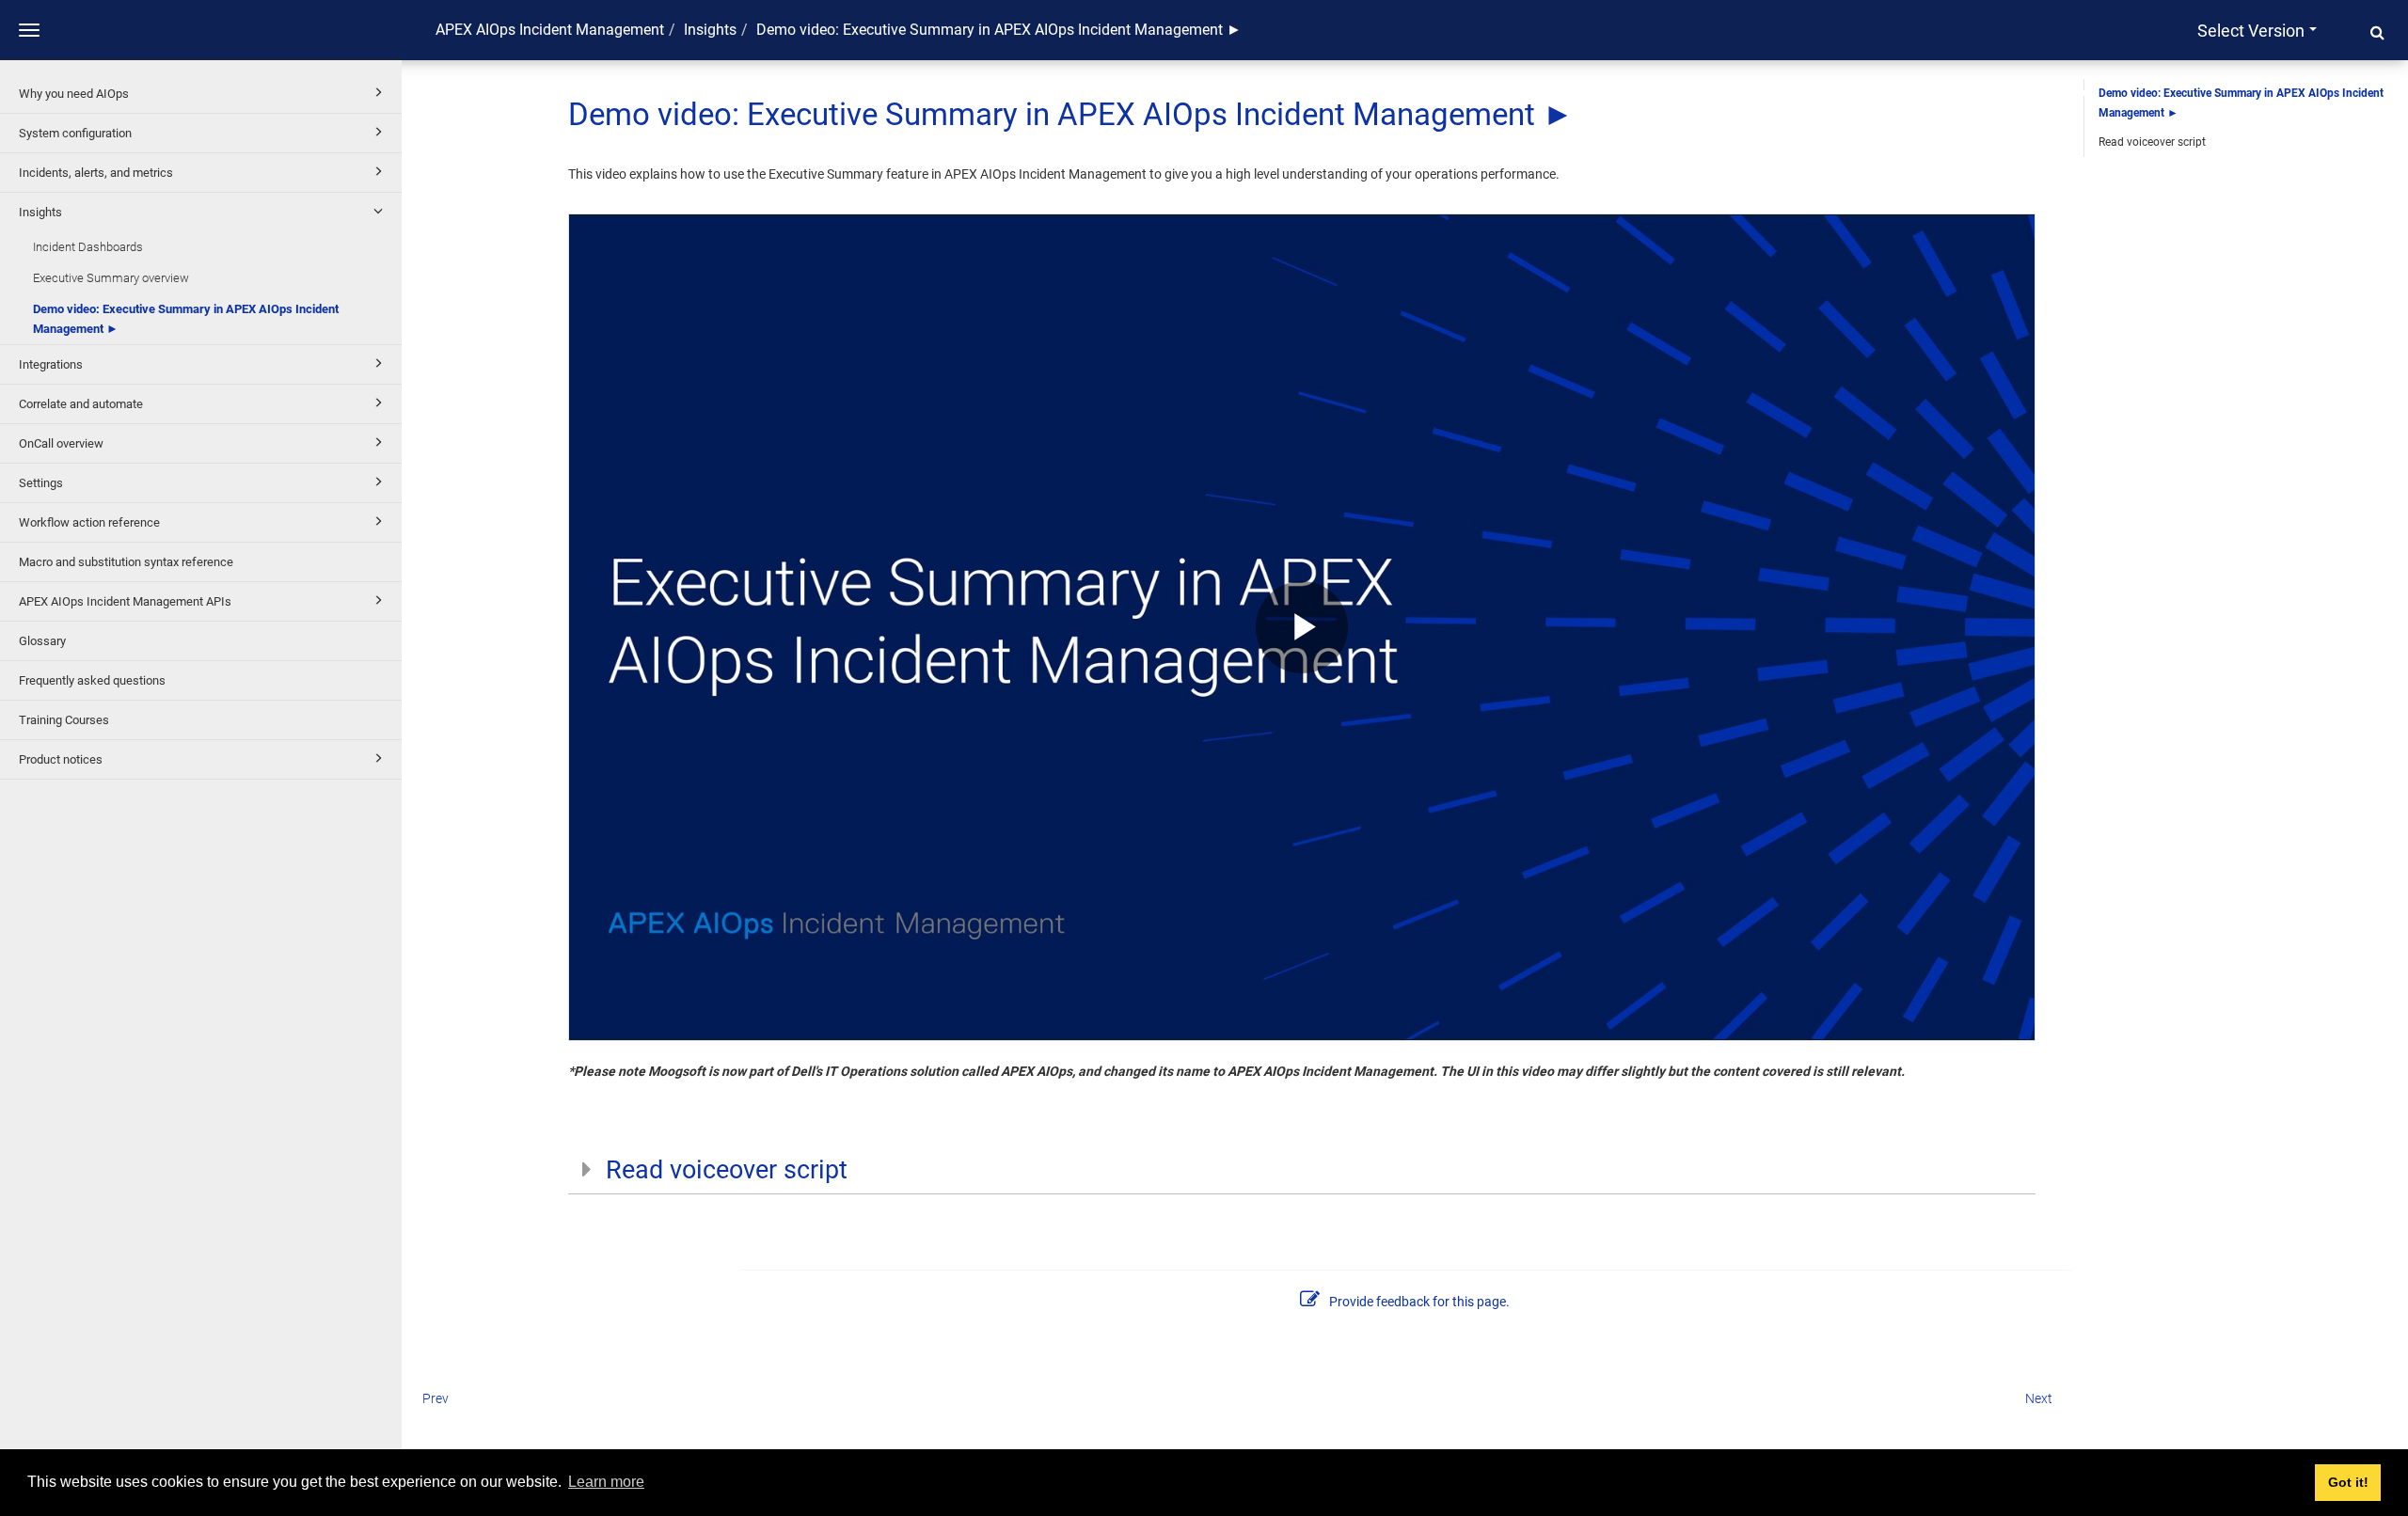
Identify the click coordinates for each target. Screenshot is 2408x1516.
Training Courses (64, 720)
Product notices (61, 759)
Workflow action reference (89, 522)
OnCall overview (61, 443)
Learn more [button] (606, 1482)
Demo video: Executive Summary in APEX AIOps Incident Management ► (186, 319)
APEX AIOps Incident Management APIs (125, 601)
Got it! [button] (2348, 1482)
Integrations (51, 364)
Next (2039, 1398)
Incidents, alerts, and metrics (96, 173)
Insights (40, 212)
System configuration (75, 133)
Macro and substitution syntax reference (126, 562)
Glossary (42, 641)
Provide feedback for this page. (1419, 1302)
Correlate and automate (81, 404)
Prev (436, 1398)
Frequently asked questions (92, 680)
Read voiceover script (2152, 142)
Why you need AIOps (74, 94)
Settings (41, 483)
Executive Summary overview (111, 278)
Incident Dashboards (88, 247)
